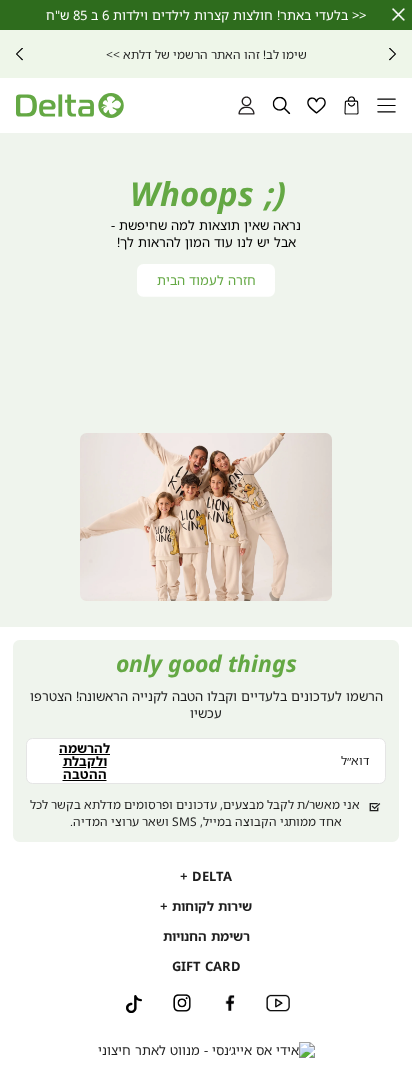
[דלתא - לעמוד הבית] (69, 105)
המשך (19, 54)
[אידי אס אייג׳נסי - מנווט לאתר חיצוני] (206, 1050)
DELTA (210, 876)
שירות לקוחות (210, 906)
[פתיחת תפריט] (386, 105)
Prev (392, 54)
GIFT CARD (206, 966)
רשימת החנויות (206, 936)
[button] (351, 105)
